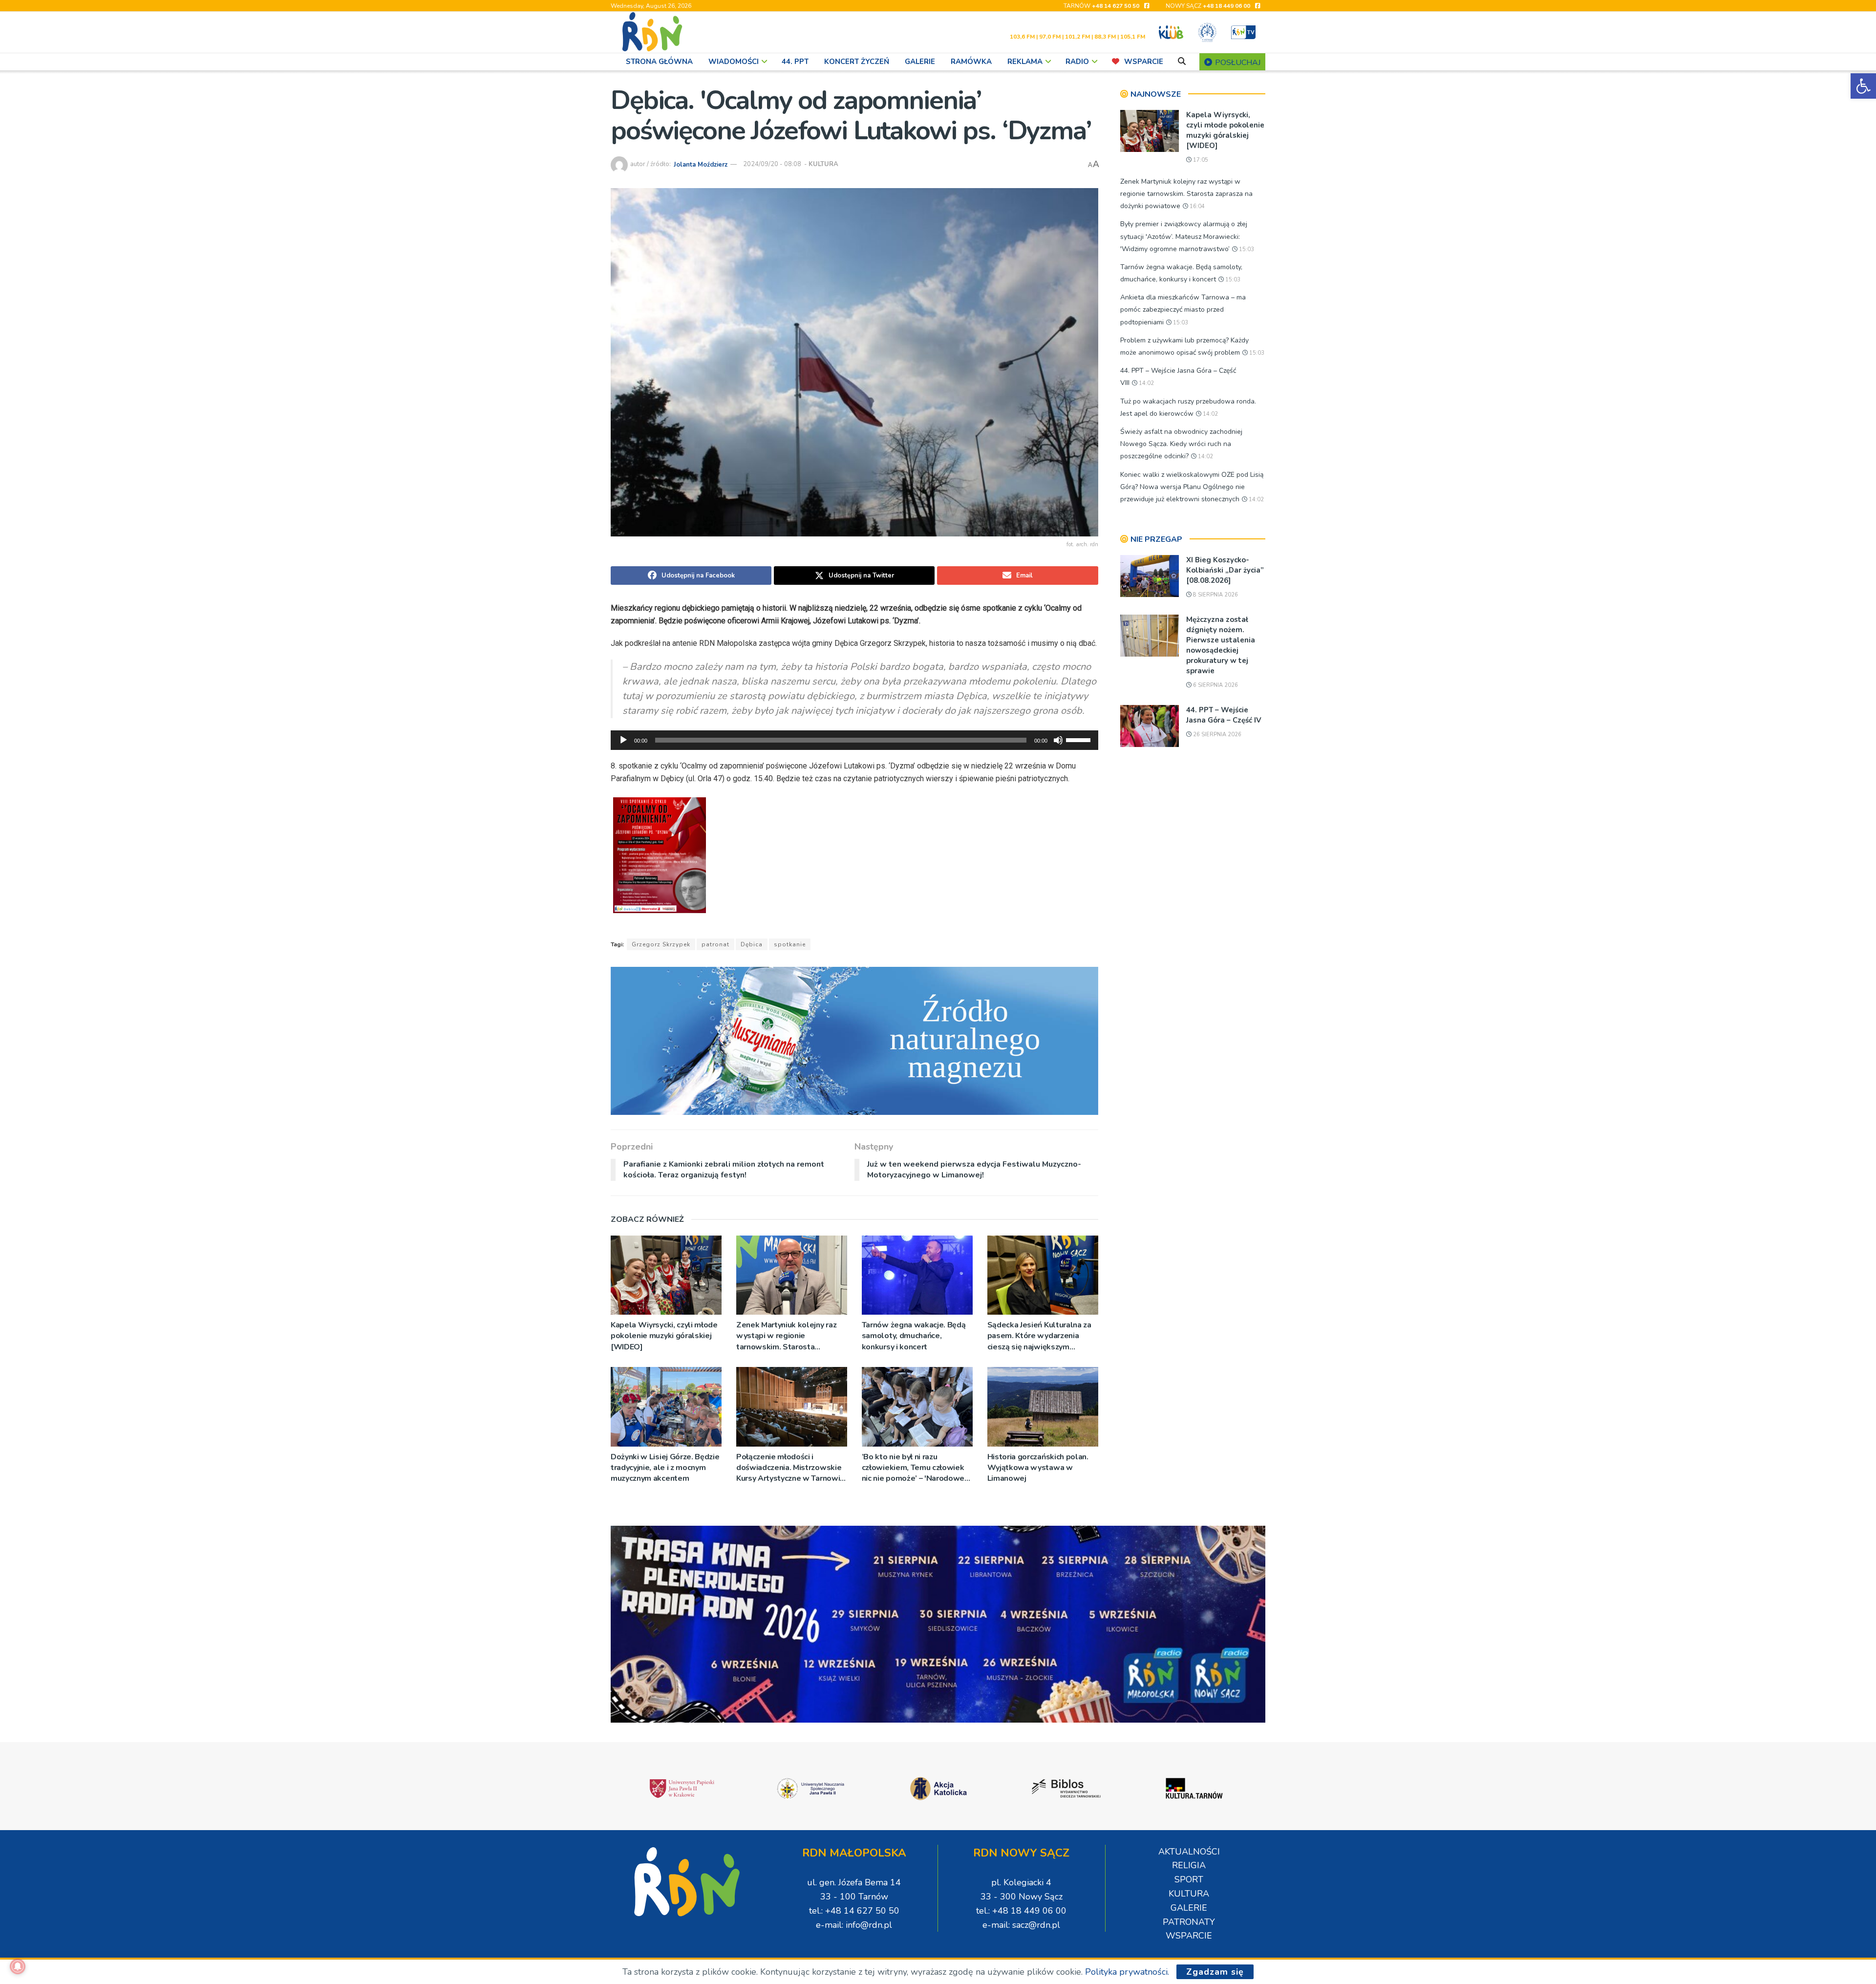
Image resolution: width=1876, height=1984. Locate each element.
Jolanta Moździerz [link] (701, 164)
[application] (854, 740)
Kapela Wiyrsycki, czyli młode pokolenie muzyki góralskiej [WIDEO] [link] (664, 1336)
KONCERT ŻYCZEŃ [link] (857, 62)
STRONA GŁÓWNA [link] (659, 62)
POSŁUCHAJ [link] (1237, 63)
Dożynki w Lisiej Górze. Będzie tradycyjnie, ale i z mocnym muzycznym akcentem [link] (665, 1468)
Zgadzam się (1215, 1972)
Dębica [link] (752, 944)
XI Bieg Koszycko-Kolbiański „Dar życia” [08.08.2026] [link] (1225, 570)
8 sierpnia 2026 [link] (1215, 595)
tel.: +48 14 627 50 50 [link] (854, 1911)
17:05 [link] (1200, 160)
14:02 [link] (1146, 383)
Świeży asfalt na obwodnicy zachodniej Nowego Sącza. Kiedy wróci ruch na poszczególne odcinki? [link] (1181, 444)
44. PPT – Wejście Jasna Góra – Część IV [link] (1224, 715)
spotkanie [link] (790, 944)
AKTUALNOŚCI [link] (1189, 1852)
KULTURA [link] (823, 164)
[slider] (1080, 739)
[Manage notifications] (18, 1966)
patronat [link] (715, 944)
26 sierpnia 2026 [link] (1216, 735)
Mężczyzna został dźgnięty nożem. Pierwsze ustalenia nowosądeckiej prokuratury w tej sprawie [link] (1221, 645)
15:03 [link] (1246, 249)
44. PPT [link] (795, 62)
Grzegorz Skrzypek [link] (661, 944)
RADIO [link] (1077, 62)
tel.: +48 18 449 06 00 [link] (1021, 1911)
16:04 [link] (1196, 206)
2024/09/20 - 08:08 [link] (772, 164)
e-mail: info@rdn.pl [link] (854, 1925)
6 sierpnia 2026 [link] (1215, 685)
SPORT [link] (1189, 1879)
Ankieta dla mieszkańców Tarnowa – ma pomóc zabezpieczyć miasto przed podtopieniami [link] (1183, 309)
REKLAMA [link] (1025, 62)
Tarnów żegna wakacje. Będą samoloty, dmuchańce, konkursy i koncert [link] (914, 1336)
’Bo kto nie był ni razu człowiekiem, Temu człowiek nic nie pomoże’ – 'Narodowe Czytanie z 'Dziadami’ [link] (913, 1468)
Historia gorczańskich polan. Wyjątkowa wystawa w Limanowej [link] (1038, 1468)
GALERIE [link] (920, 62)
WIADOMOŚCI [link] (734, 62)
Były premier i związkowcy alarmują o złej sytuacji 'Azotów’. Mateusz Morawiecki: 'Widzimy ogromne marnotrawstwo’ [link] (1184, 236)
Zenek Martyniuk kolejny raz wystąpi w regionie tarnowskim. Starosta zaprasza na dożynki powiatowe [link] (786, 1336)
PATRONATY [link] (1189, 1922)
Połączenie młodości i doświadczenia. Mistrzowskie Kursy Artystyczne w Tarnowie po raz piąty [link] (790, 1468)
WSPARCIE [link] (1144, 62)
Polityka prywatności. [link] (1127, 1972)
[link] (1863, 86)
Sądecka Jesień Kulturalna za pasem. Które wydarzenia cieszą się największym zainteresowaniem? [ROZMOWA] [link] (1039, 1336)
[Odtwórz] (623, 740)
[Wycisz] (1058, 740)
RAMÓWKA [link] (971, 62)
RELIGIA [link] (1189, 1865)
